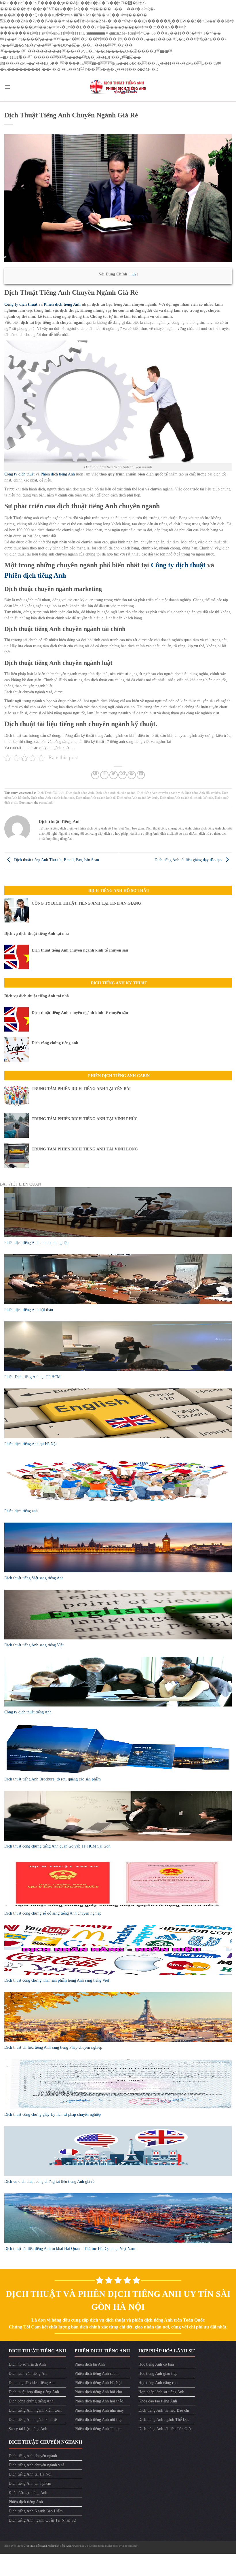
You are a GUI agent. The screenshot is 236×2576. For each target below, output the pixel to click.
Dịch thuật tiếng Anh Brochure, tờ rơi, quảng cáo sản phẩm (53, 1779)
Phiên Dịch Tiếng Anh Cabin (119, 1076)
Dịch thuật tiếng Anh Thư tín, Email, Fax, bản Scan (56, 860)
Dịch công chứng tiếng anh (55, 1043)
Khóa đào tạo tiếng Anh (158, 2401)
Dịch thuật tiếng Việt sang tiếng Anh (34, 1578)
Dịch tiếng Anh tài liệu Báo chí (164, 2410)
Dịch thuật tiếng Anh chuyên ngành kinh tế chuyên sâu (80, 950)
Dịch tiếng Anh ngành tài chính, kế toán (187, 798)
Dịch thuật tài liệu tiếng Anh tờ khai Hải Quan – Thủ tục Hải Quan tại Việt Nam (70, 2249)
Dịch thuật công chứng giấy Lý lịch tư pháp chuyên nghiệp (53, 2114)
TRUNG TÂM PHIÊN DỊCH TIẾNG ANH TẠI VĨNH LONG (85, 1149)
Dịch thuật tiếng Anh (80, 793)
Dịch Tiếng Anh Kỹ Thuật (119, 983)
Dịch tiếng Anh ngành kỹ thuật (138, 798)
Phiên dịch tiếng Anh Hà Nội (98, 2383)
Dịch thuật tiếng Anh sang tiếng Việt (34, 1645)
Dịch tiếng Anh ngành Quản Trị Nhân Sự (42, 2520)
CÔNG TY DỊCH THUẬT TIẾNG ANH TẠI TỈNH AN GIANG (86, 903)
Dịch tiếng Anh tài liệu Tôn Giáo (165, 2429)
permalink (46, 802)
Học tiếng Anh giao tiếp (158, 2374)
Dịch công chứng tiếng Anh (31, 2401)
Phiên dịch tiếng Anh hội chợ (98, 2392)
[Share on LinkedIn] (141, 775)
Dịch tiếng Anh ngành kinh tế (96, 798)
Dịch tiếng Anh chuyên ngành (116, 793)
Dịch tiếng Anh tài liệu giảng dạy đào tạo (189, 860)
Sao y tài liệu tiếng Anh (28, 2429)
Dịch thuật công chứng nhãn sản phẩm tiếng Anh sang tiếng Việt (57, 1980)
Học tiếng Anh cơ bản (156, 2364)
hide (133, 274)
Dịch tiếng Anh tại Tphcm (30, 2483)
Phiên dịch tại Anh (90, 2364)
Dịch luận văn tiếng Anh (28, 2374)
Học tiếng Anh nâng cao (158, 2383)
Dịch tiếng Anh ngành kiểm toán (53, 798)
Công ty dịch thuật (21, 304)
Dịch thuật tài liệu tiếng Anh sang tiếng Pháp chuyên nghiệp (53, 2047)
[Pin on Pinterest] (132, 775)
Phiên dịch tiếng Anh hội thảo (29, 1310)
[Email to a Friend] (122, 775)
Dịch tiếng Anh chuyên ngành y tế (160, 793)
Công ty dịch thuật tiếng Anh (28, 1712)
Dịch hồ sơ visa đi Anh (27, 2364)
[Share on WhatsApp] (95, 775)
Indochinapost (130, 2546)
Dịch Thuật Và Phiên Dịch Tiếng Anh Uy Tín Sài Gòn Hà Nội (118, 2300)
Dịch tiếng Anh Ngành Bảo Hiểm (36, 2511)
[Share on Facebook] (104, 775)
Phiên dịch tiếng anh (21, 1511)
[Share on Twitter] (114, 775)
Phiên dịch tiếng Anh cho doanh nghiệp (36, 1243)
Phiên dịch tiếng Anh (62, 304)
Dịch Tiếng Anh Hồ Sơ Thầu (119, 891)
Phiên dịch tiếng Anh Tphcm (98, 2429)
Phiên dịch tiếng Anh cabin (97, 2374)
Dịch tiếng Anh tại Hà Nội (30, 2474)
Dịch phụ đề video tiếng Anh (32, 2383)
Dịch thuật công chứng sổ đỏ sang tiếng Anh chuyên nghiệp (53, 1913)
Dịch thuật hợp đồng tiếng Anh (34, 2392)
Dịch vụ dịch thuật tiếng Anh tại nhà (37, 934)
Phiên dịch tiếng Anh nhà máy (99, 2410)
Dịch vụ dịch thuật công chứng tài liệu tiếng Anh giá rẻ (49, 2182)
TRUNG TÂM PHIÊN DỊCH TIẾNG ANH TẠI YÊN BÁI (81, 1089)
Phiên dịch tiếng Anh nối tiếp (98, 2420)
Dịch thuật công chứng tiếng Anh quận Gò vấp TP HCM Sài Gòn (57, 1846)
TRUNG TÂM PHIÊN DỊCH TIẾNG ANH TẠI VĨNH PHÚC (85, 1119)
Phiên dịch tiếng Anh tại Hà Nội (31, 1444)
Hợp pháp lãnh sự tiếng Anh (161, 2392)
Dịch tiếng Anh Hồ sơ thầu (202, 793)
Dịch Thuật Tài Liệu (51, 793)
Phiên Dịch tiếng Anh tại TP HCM (32, 1377)
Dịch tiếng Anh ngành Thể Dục (164, 2420)
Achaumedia (97, 2546)
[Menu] (7, 87)
